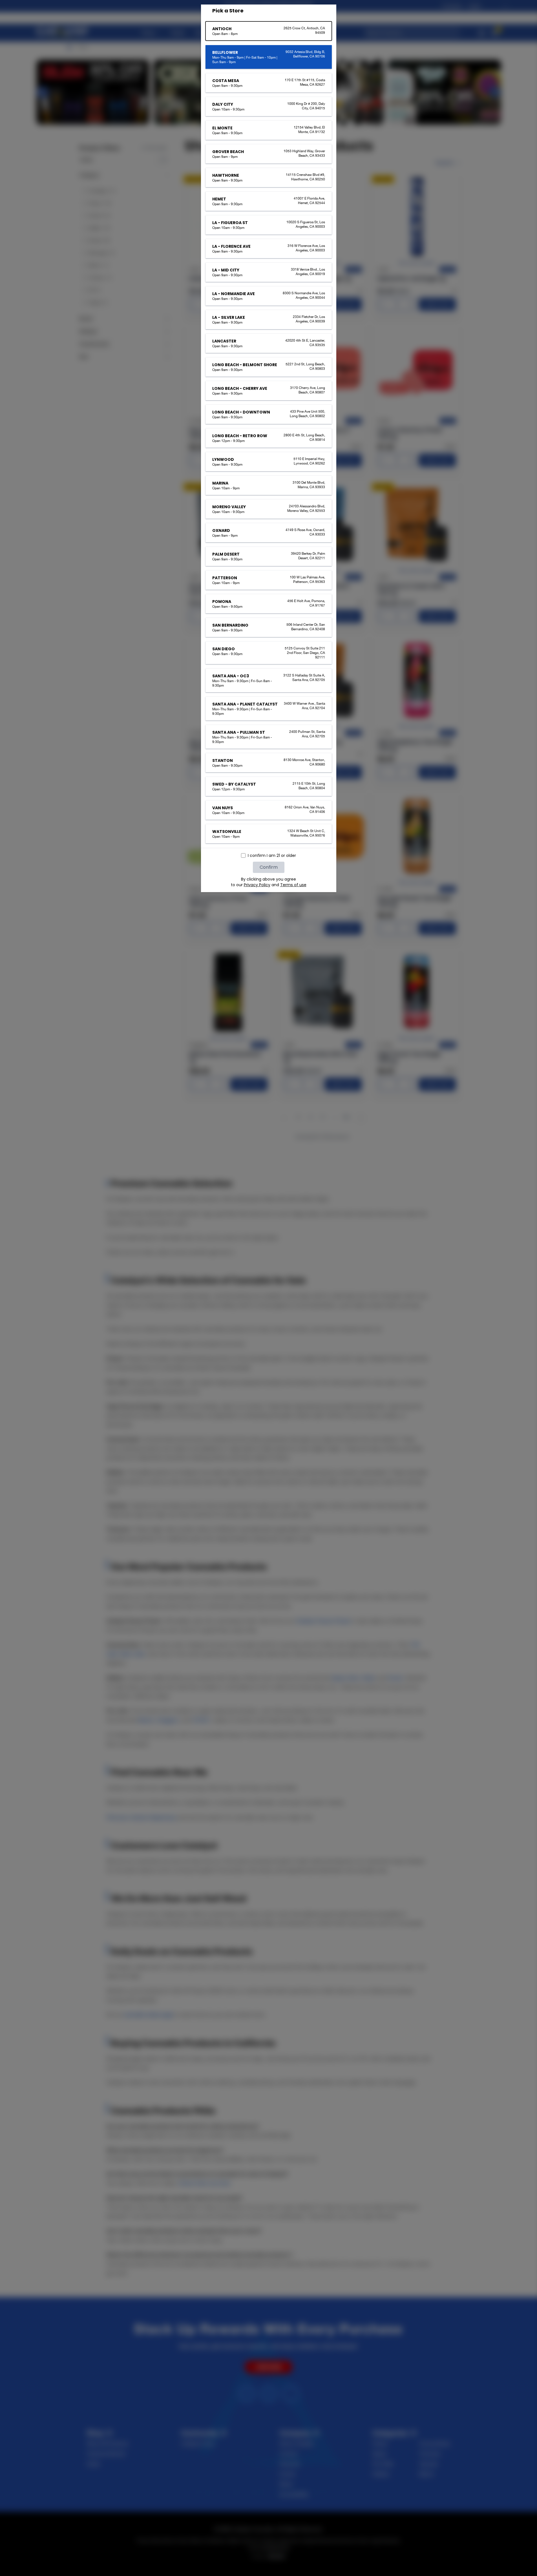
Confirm (269, 867)
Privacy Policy (257, 885)
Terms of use (293, 885)
